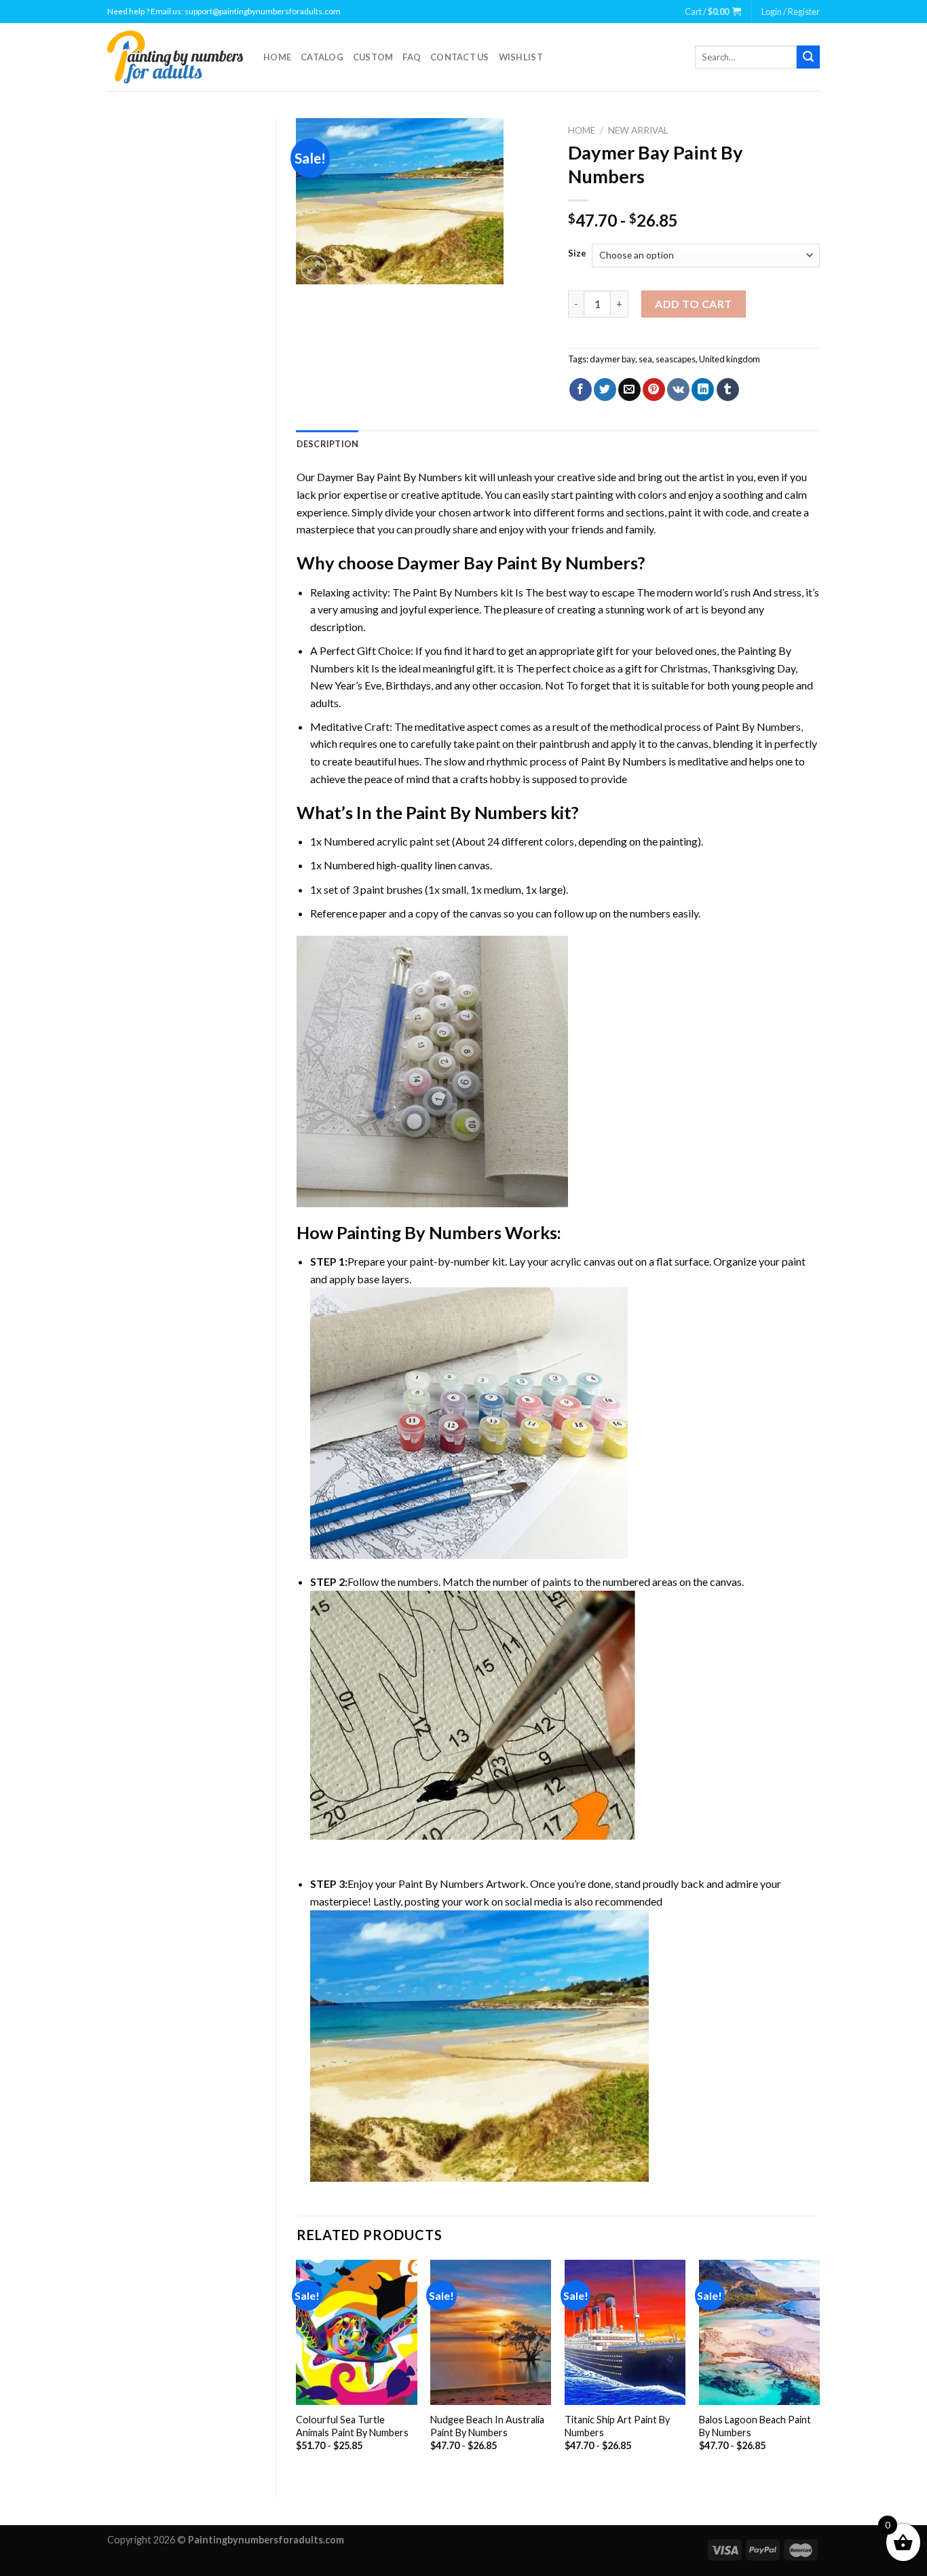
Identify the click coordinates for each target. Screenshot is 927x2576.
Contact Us (460, 57)
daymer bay (612, 359)
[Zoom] (314, 268)
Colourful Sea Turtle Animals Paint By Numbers (352, 2426)
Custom (373, 57)
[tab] (328, 444)
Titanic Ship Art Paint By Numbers (617, 2426)
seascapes (676, 359)
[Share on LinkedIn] (703, 390)
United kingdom (730, 359)
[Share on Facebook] (581, 390)
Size (577, 254)
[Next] (819, 2367)
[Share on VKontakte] (678, 390)
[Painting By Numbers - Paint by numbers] (175, 57)
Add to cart (693, 304)
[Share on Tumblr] (728, 390)
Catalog (322, 57)
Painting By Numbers (419, 1232)
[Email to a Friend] (629, 390)
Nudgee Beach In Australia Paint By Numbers (487, 2426)
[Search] (808, 57)
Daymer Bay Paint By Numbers (390, 477)
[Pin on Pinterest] (654, 390)
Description (328, 444)
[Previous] (297, 2367)
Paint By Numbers (455, 592)
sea (645, 359)
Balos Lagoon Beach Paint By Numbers (755, 2426)
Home (277, 57)
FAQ (412, 57)
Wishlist (521, 57)
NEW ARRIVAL (638, 130)
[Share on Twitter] (605, 390)
